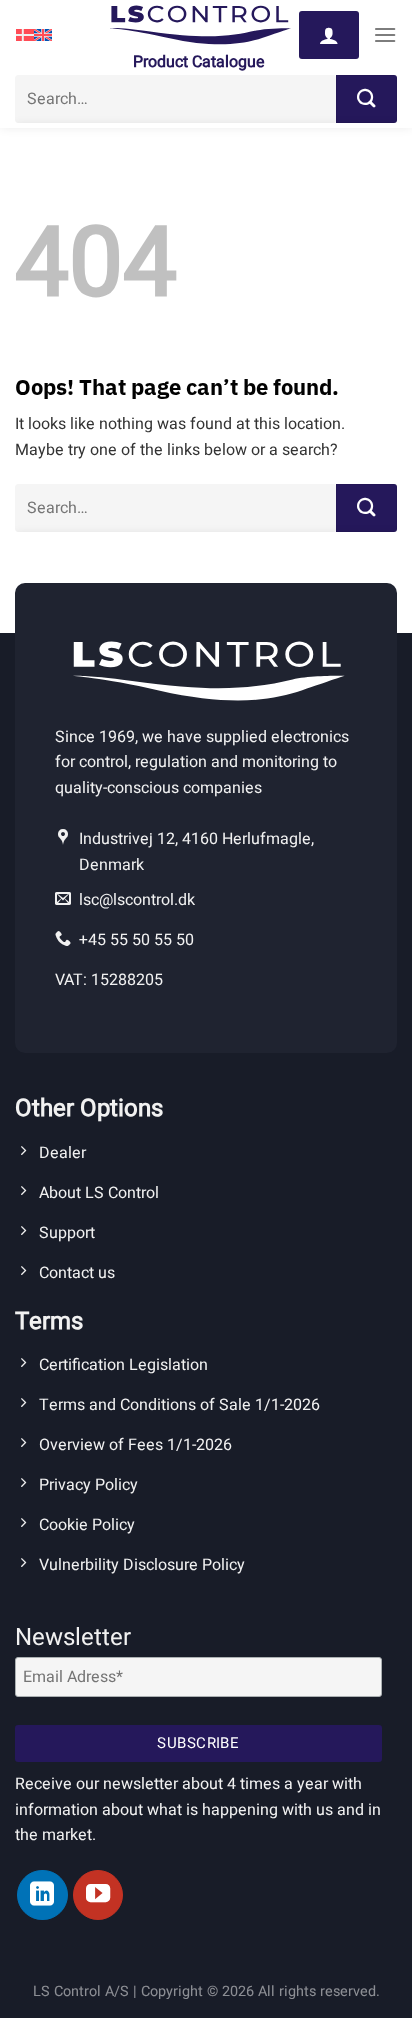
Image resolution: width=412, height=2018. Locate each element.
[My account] (329, 35)
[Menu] (385, 34)
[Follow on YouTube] (98, 1895)
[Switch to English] (43, 35)
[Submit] (366, 99)
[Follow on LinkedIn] (42, 1895)
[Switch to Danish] (25, 35)
